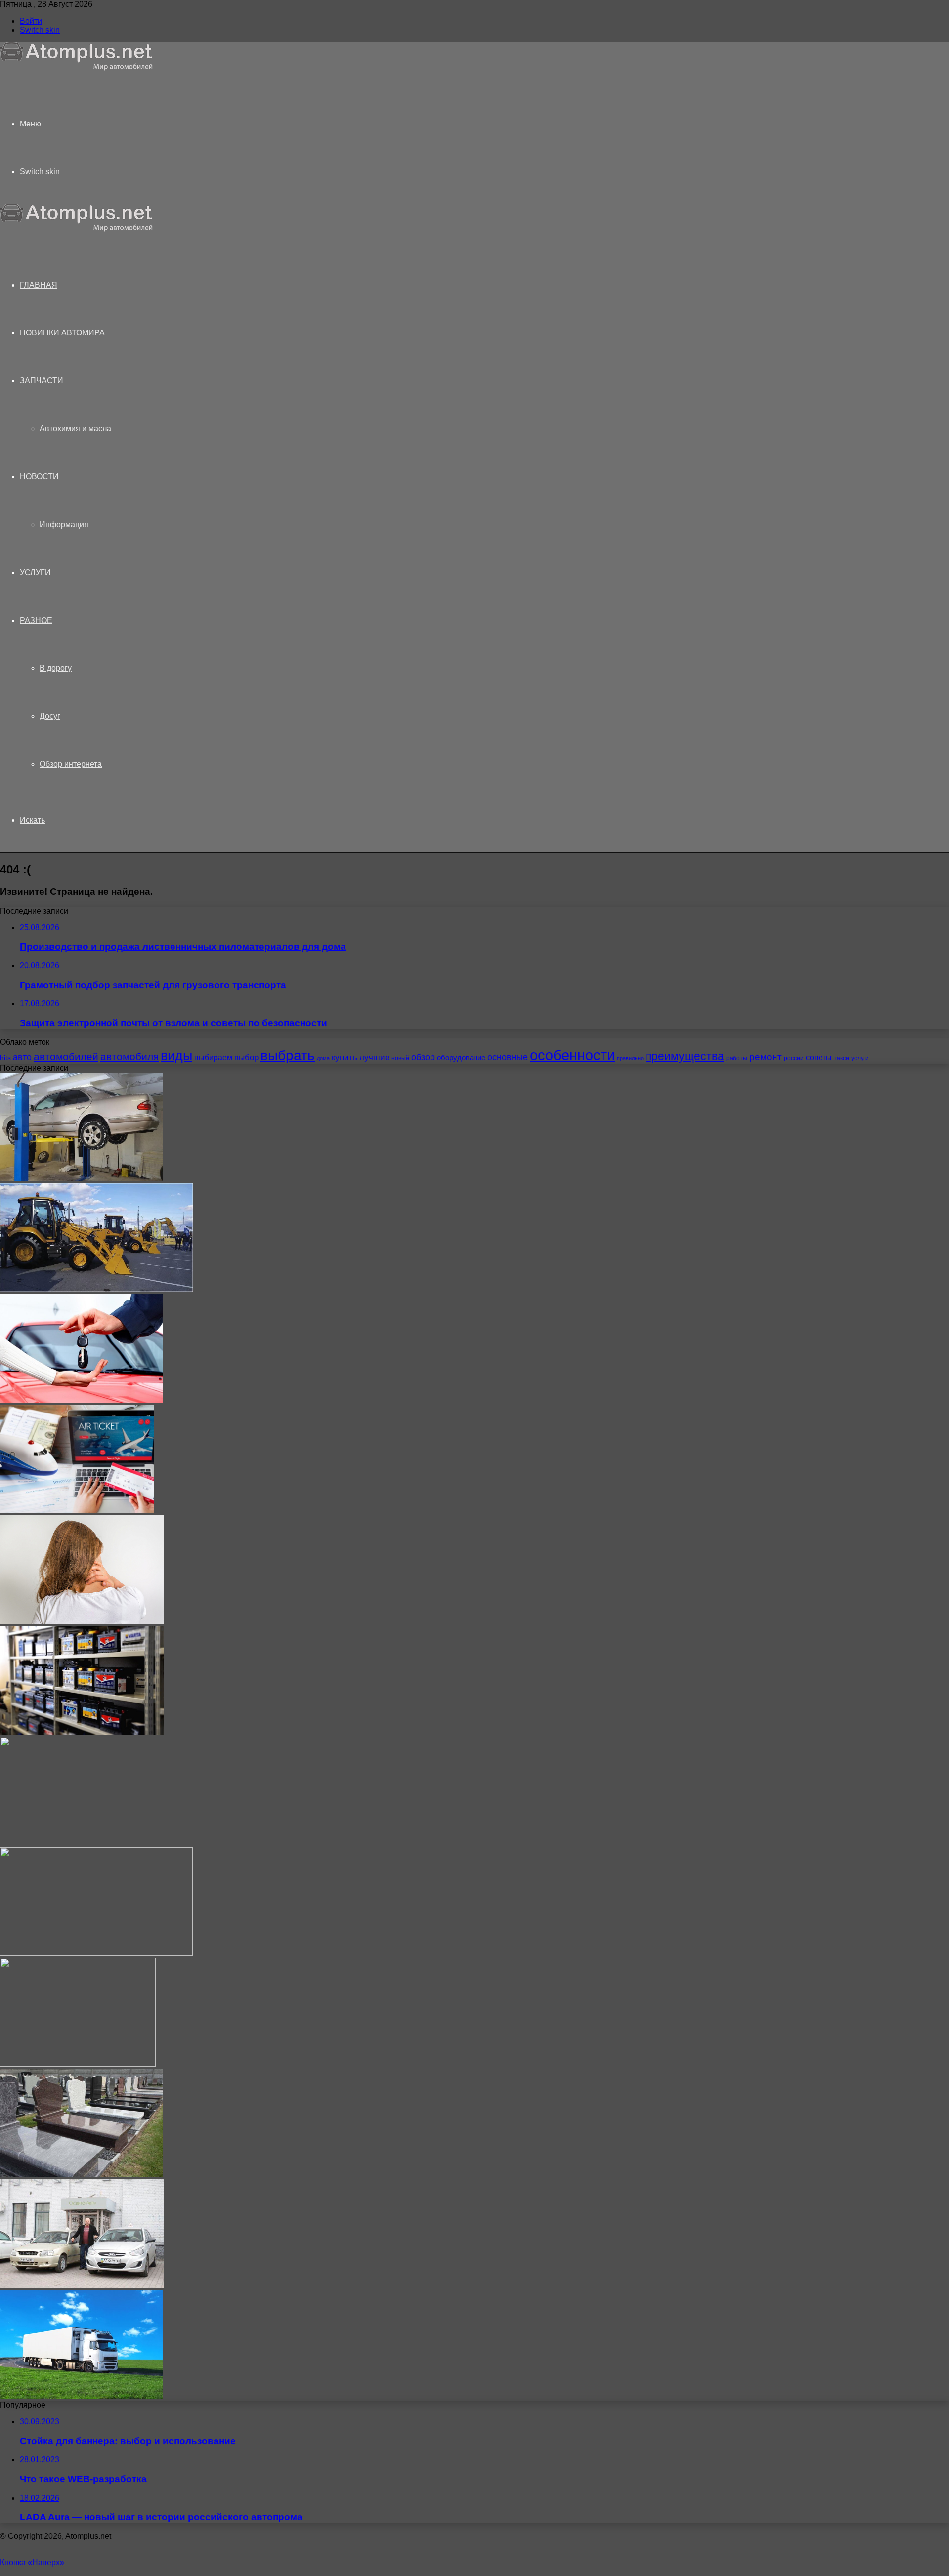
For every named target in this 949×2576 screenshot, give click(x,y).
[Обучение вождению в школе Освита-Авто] (82, 2285)
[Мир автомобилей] (77, 68)
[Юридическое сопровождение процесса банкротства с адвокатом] (96, 1953)
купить (345, 1058)
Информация (64, 524)
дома (323, 1058)
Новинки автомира (62, 333)
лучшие (374, 1058)
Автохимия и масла (75, 429)
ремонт (766, 1057)
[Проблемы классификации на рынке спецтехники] (96, 1289)
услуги (860, 1058)
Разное (36, 620)
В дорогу (56, 668)
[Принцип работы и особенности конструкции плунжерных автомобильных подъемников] (82, 1179)
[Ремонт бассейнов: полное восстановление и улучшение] (78, 2064)
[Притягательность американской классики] (86, 1843)
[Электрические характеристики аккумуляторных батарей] (82, 1732)
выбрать (288, 1055)
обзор (423, 1057)
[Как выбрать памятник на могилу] (82, 2175)
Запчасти (42, 381)
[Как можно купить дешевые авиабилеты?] (77, 1511)
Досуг (50, 716)
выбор (246, 1058)
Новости (39, 477)
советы (819, 1057)
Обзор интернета (71, 764)
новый (400, 1058)
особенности (572, 1055)
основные (508, 1057)
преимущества (685, 1056)
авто (22, 1057)
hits (5, 1058)
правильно (630, 1058)
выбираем (213, 1057)
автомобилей (66, 1057)
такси (841, 1058)
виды (176, 1056)
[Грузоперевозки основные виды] (82, 2396)
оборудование (461, 1058)
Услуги (35, 572)
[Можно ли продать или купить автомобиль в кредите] (82, 1400)
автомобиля (129, 1057)
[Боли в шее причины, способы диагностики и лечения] (82, 1621)
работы (737, 1058)
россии (794, 1058)
